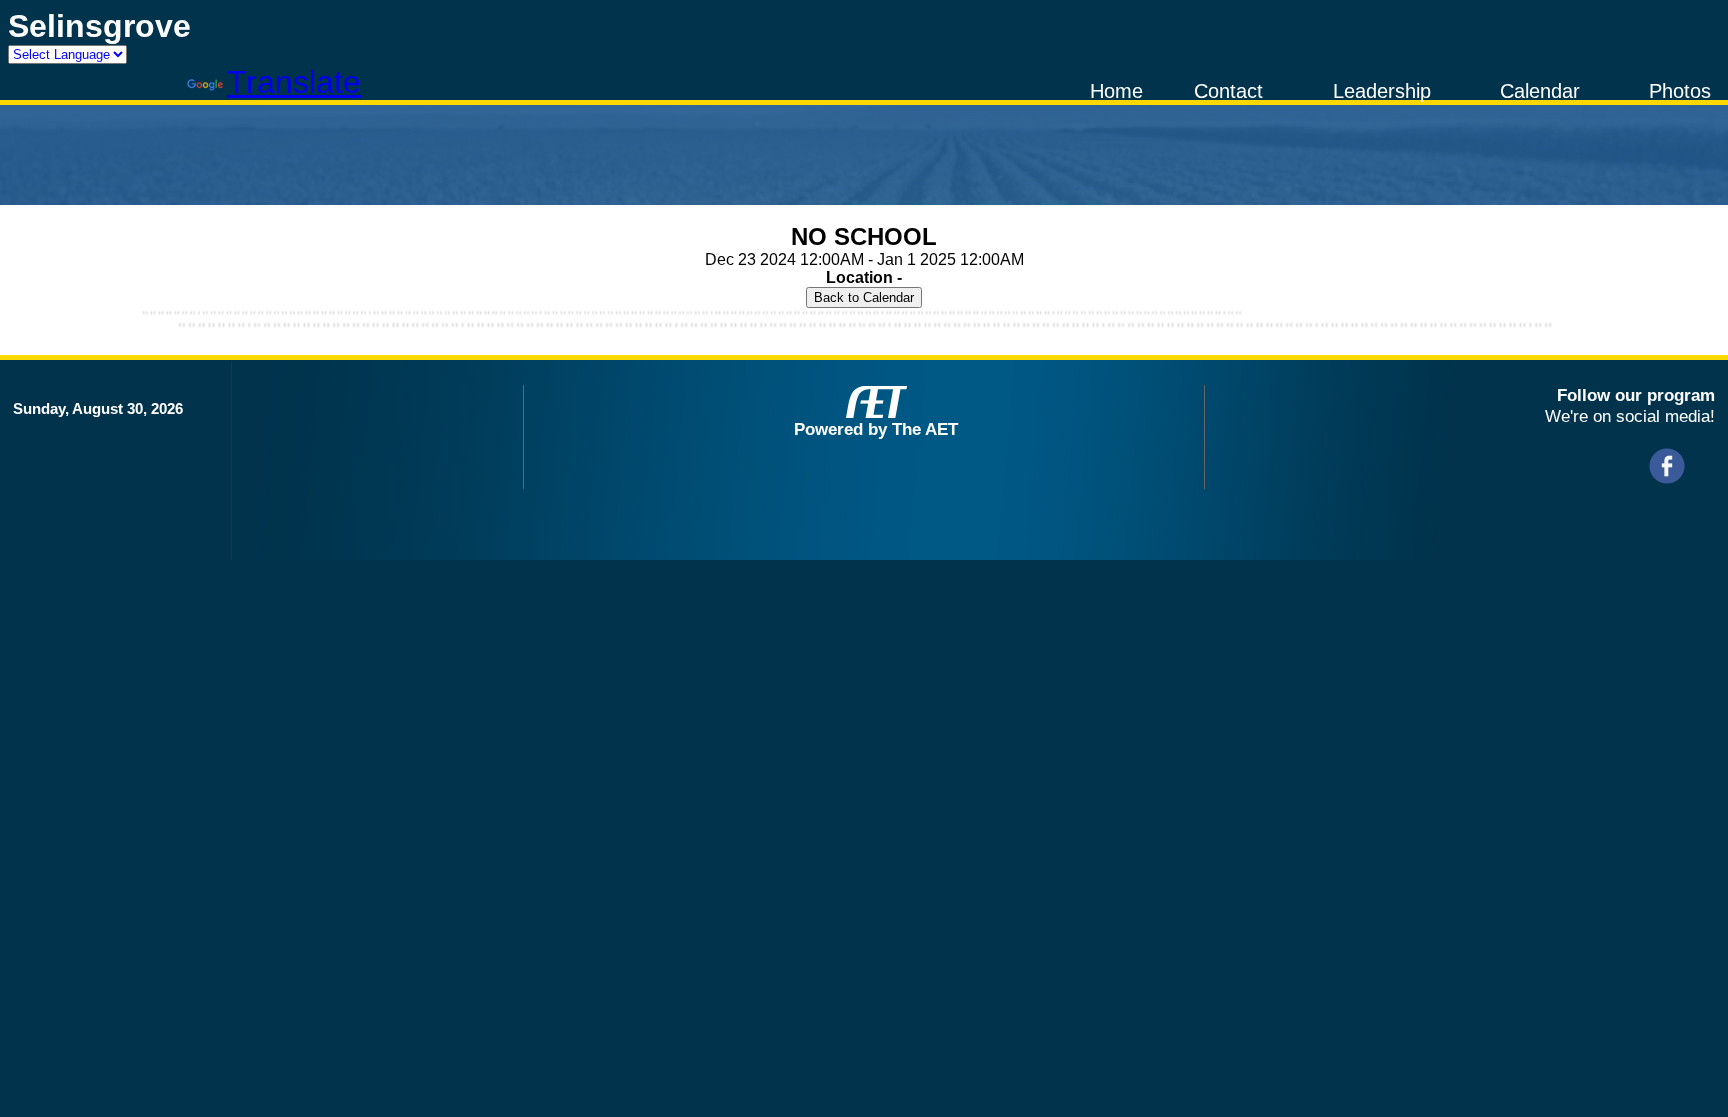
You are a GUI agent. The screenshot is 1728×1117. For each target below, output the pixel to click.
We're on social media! (1630, 416)
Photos (1680, 91)
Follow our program (1636, 395)
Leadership (1382, 91)
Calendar (1540, 91)
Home (1116, 91)
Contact (1228, 91)
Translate (294, 82)
